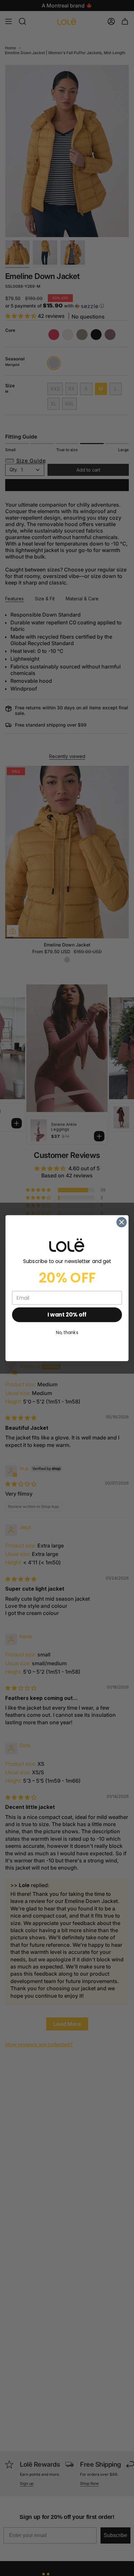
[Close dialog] (121, 1222)
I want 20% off (67, 1315)
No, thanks (67, 1332)
